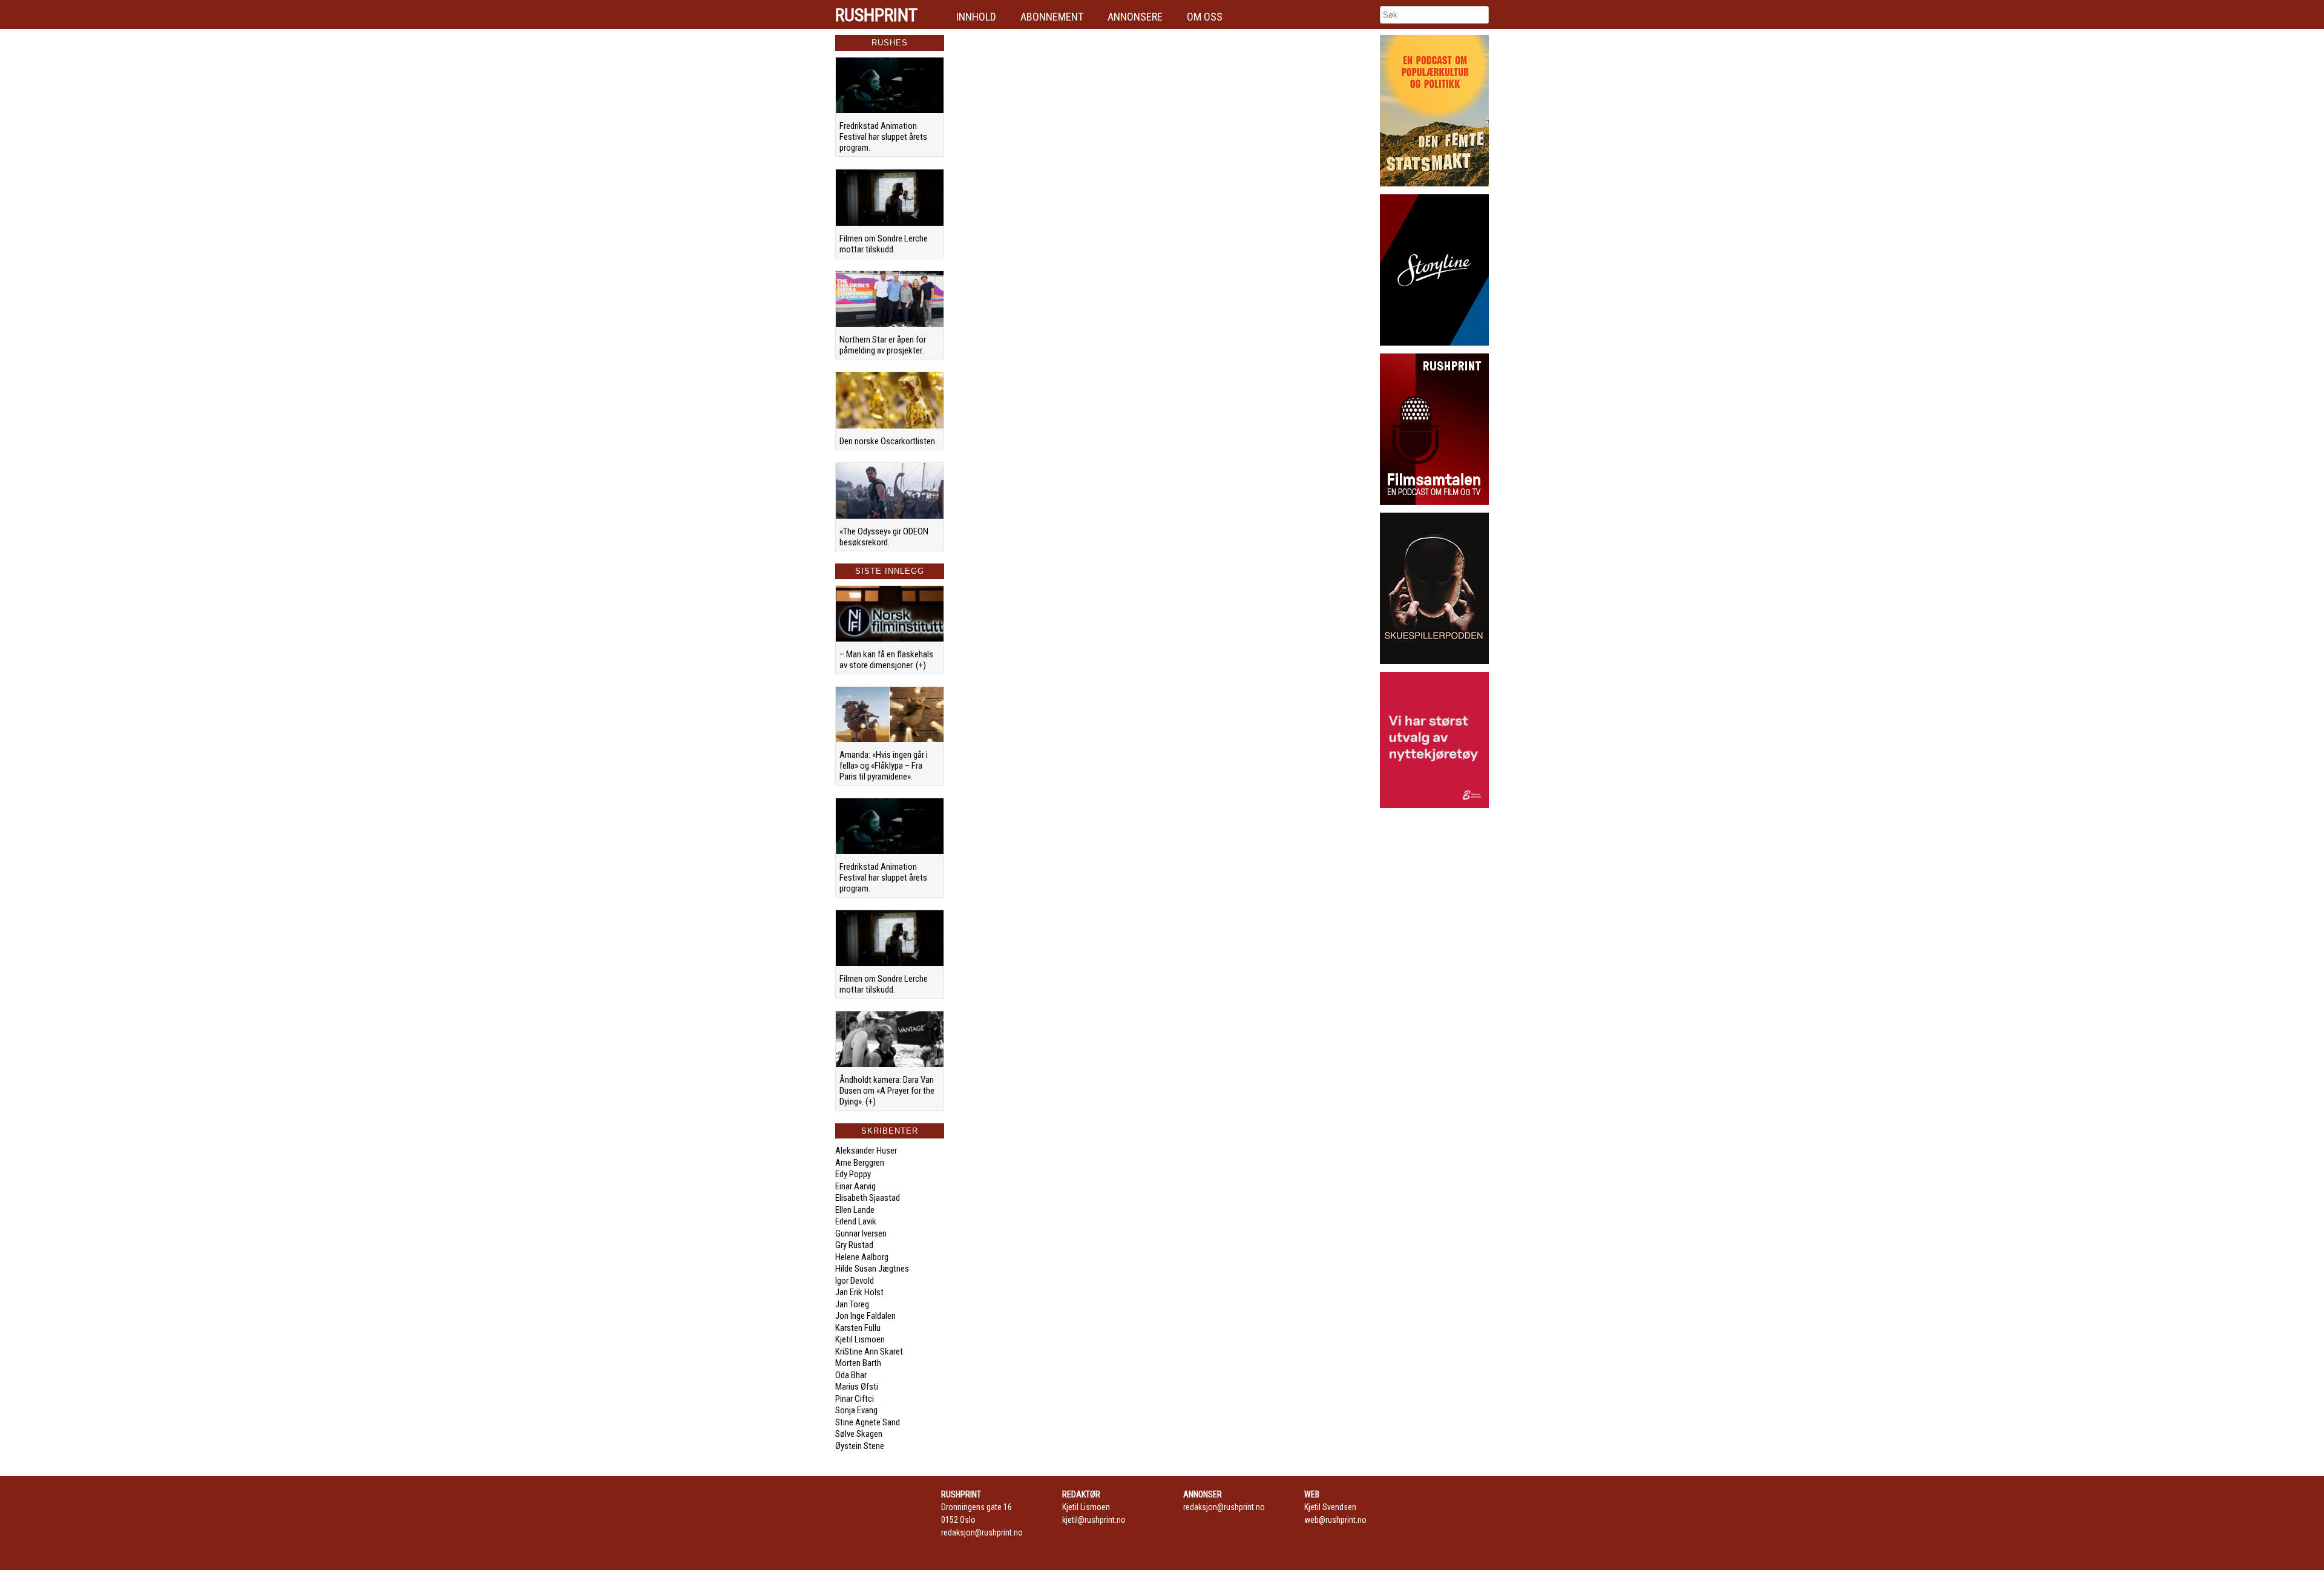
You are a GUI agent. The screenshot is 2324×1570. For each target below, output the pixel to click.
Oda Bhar (851, 1375)
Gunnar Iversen (861, 1233)
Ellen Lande (855, 1210)
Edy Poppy (853, 1174)
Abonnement (1052, 17)
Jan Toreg (852, 1304)
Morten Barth (858, 1363)
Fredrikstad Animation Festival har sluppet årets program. (883, 137)
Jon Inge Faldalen (865, 1316)
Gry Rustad (854, 1245)
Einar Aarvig (855, 1186)
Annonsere (1135, 17)
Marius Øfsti (857, 1387)
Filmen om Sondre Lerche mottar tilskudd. (884, 244)
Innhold (976, 17)
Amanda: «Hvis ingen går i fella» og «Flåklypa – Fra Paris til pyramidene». (884, 766)
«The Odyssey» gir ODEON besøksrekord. (884, 537)
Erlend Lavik (856, 1221)
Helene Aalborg (862, 1257)
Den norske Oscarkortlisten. (888, 441)
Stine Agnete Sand (868, 1422)
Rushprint (876, 15)
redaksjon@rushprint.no (982, 1532)
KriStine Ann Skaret (869, 1352)
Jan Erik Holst (859, 1292)
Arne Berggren (860, 1163)
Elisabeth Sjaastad (868, 1198)
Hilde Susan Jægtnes (872, 1269)
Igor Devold (855, 1281)
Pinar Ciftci (855, 1399)
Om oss (1205, 17)
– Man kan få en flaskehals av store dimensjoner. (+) (886, 660)
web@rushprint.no (1335, 1520)
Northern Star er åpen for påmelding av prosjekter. (883, 345)
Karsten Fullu (858, 1328)
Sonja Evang (856, 1410)
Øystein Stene (860, 1446)
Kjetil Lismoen (860, 1339)
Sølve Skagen (859, 1434)
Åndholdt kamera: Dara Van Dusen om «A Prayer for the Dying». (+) (887, 1091)
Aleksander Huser (866, 1151)
